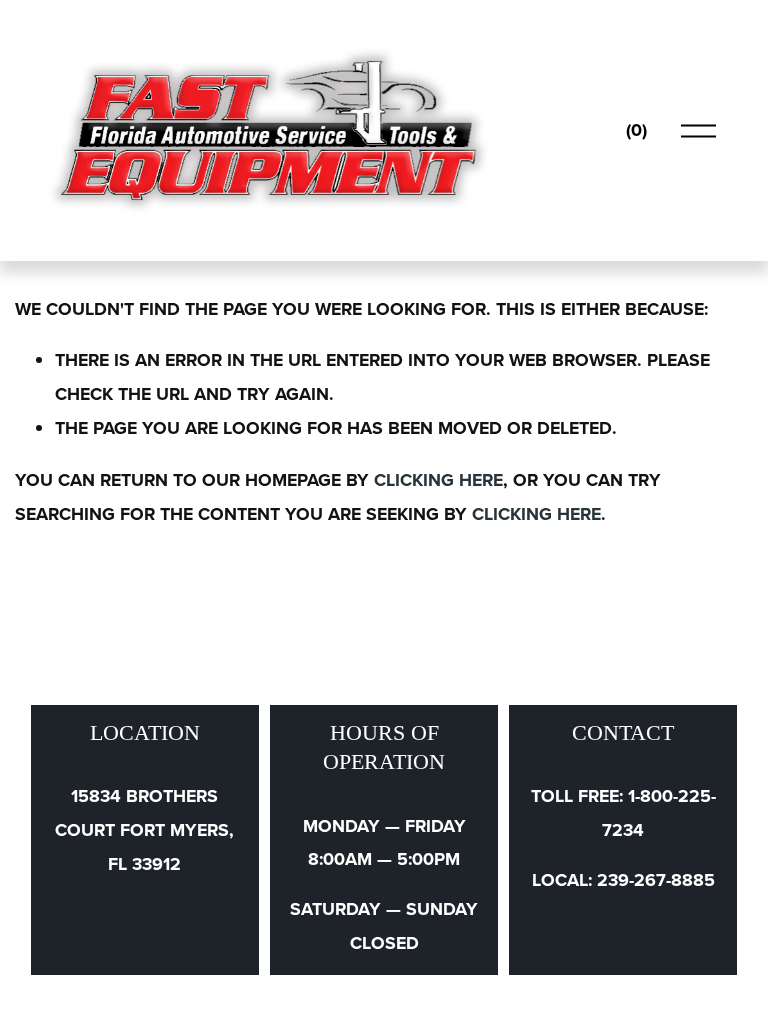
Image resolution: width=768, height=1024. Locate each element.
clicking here (438, 480)
